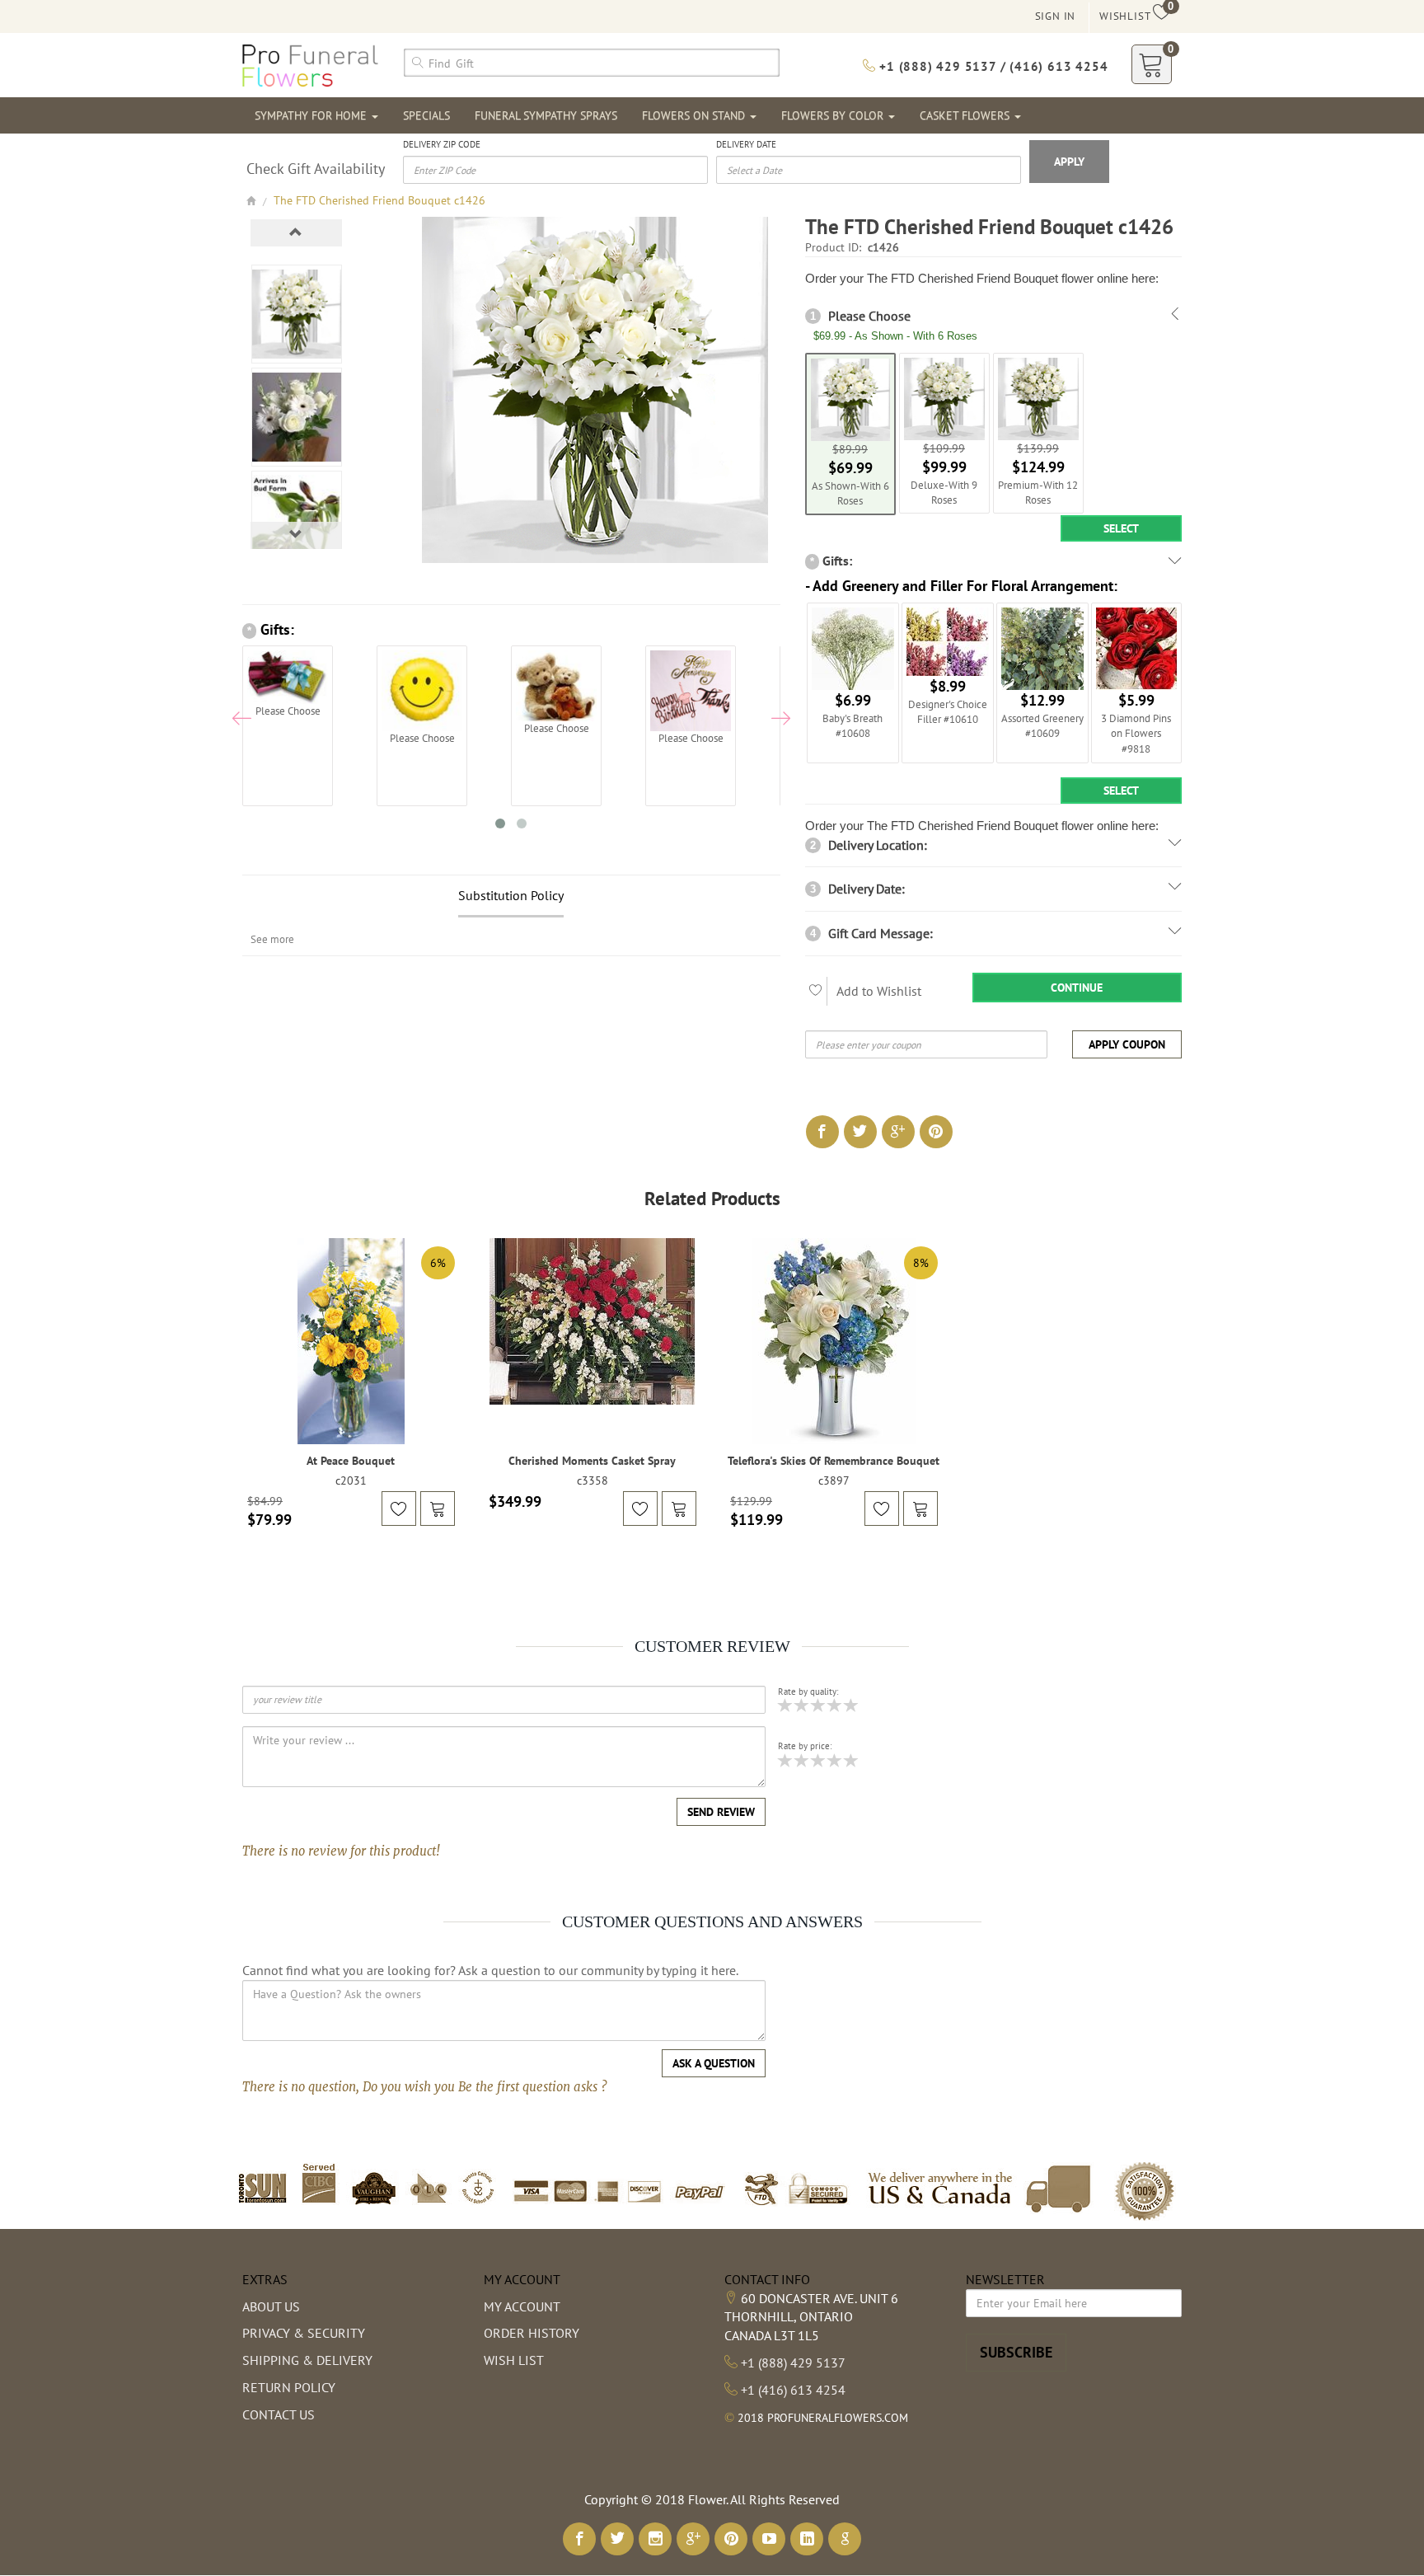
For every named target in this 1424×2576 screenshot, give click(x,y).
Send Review (721, 1812)
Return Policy (289, 2387)
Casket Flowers (966, 115)
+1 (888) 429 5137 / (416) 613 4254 (991, 66)
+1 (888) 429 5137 (793, 2363)
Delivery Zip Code (442, 144)
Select (1121, 528)
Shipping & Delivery (307, 2360)
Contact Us (279, 2414)
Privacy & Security (304, 2333)
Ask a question (714, 2063)
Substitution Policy (511, 895)
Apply (1069, 162)
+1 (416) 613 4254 (793, 2390)
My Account (522, 2306)
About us (271, 2306)
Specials (426, 115)
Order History (532, 2333)
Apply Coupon (1127, 1044)
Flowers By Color (834, 115)
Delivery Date (746, 144)
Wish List (514, 2360)
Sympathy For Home (312, 115)
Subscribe (1016, 2352)
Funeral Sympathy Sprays (546, 115)
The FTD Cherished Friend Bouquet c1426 (379, 200)
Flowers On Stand (695, 115)
